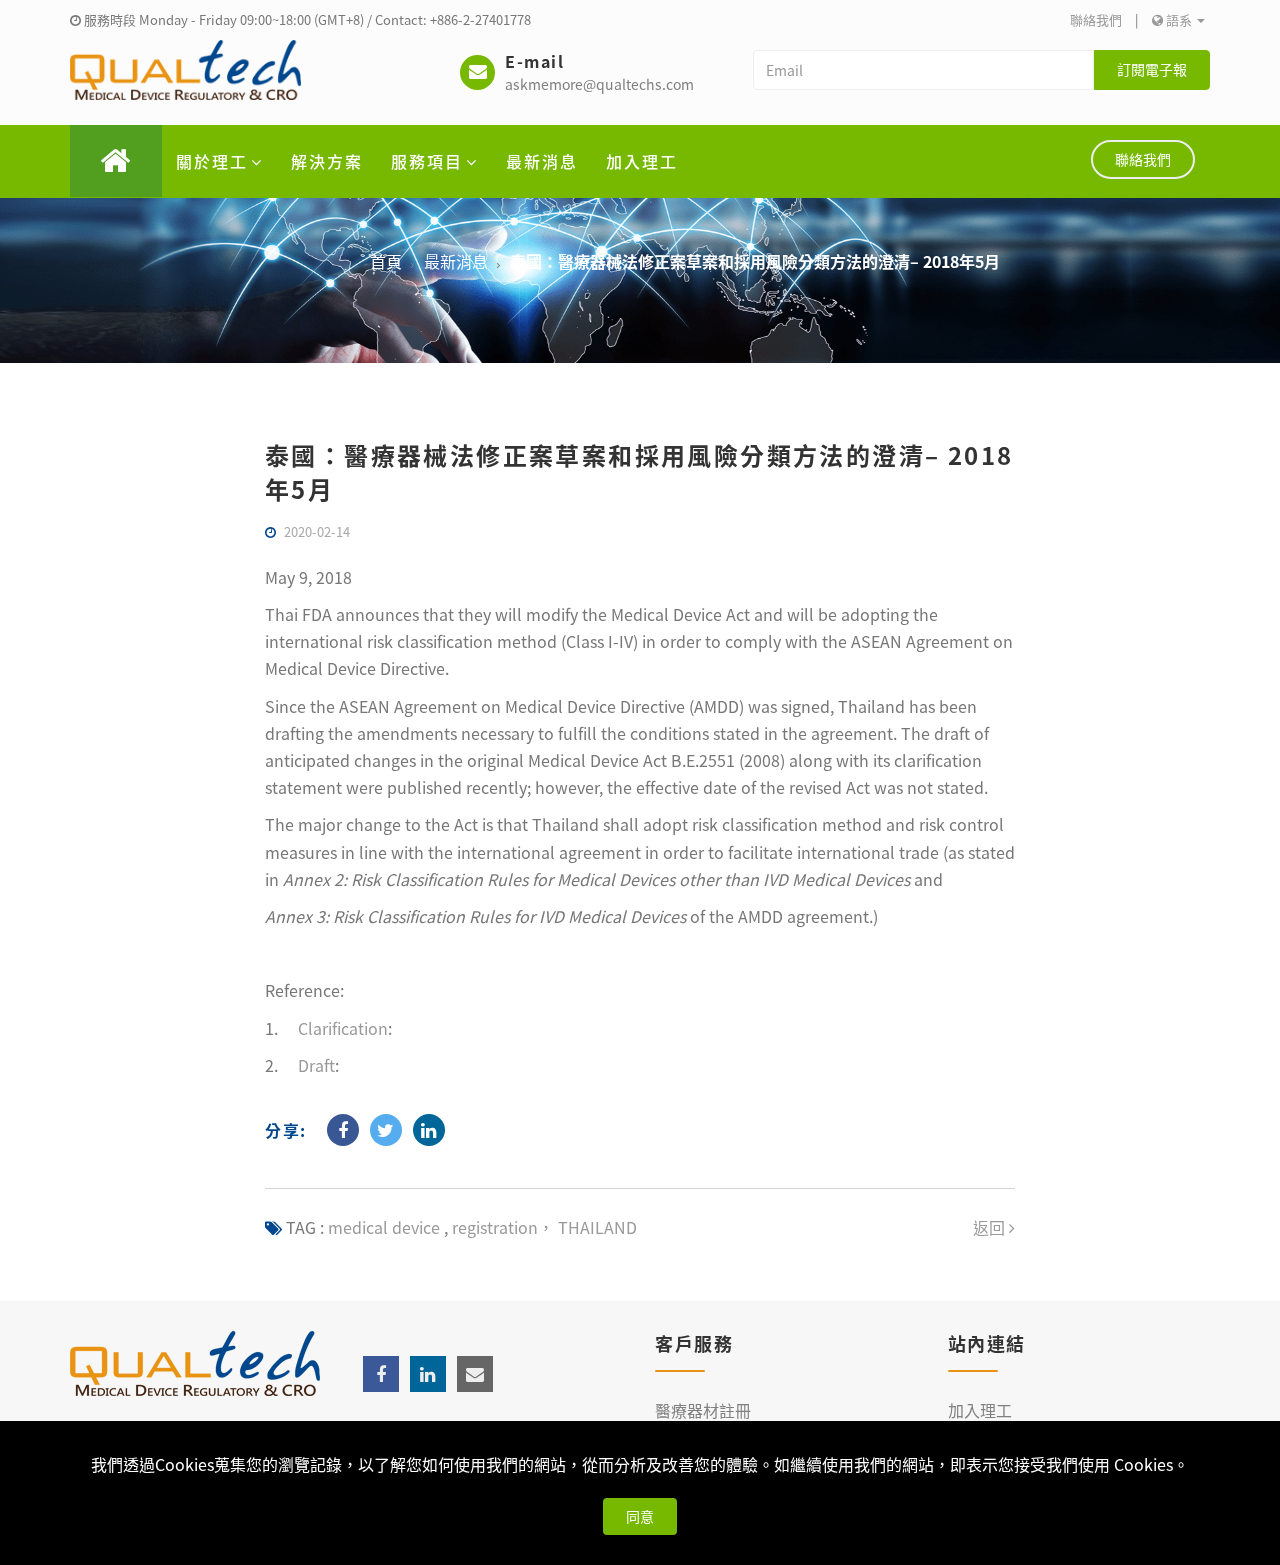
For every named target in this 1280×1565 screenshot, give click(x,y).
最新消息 (542, 161)
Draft (316, 1065)
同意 (640, 1516)
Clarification (343, 1028)
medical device (384, 1227)
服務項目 (427, 161)
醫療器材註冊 (703, 1410)
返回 (991, 1227)
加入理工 (642, 161)
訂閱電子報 (1152, 69)
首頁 (386, 261)
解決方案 (327, 161)
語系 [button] (1179, 19)
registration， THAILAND (542, 1227)
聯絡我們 (1096, 19)
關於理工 (212, 161)
